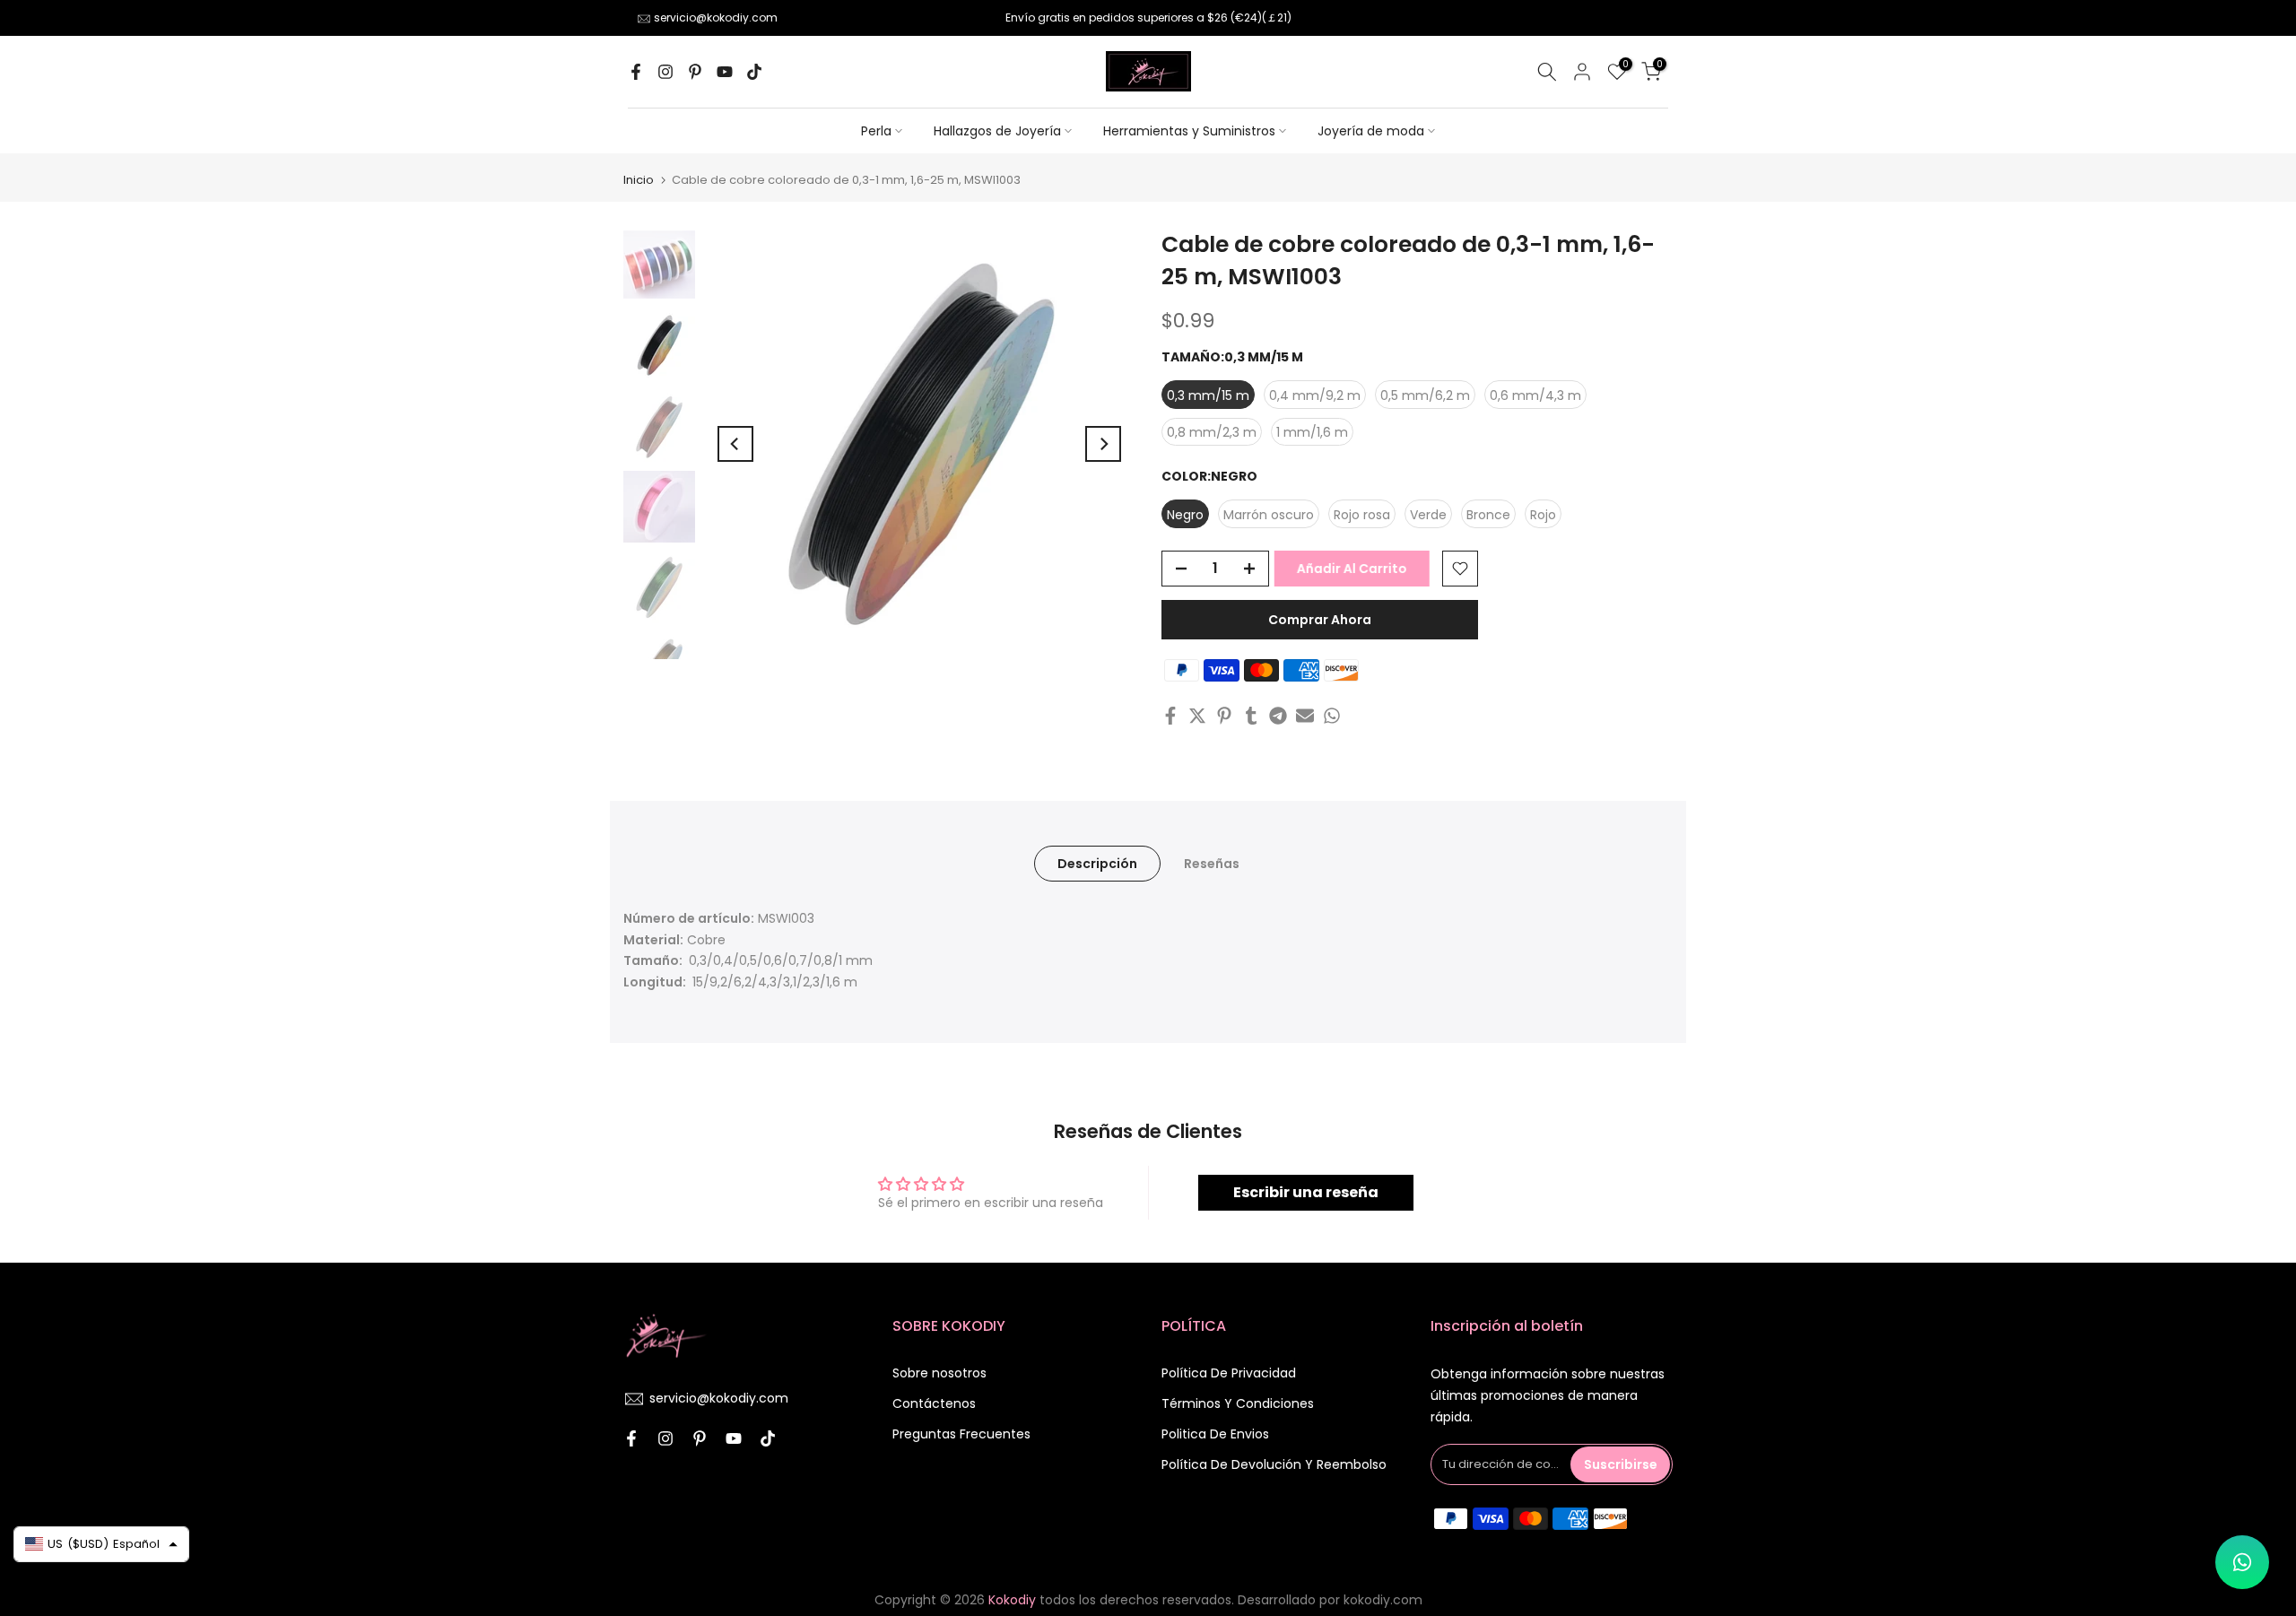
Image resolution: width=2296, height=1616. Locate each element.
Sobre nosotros (939, 1373)
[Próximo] (1103, 444)
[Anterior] (735, 444)
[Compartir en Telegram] (1278, 716)
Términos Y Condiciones (1238, 1403)
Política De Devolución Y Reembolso (1274, 1464)
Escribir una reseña (1306, 1192)
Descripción (1097, 863)
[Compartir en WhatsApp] (1332, 716)
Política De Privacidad (1229, 1373)
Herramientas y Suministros (1189, 131)
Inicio (639, 180)
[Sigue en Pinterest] (695, 72)
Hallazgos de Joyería (997, 131)
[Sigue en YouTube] (725, 72)
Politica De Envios (1215, 1434)
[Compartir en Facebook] (1170, 716)
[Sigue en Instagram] (665, 72)
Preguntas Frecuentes (961, 1434)
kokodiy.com (1383, 1600)
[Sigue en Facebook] (636, 72)
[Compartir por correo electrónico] (1305, 716)
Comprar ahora (1320, 620)
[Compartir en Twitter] (1197, 716)
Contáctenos (934, 1403)
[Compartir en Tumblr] (1251, 716)
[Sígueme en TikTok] (754, 72)
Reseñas (1212, 863)
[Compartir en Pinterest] (1224, 716)
